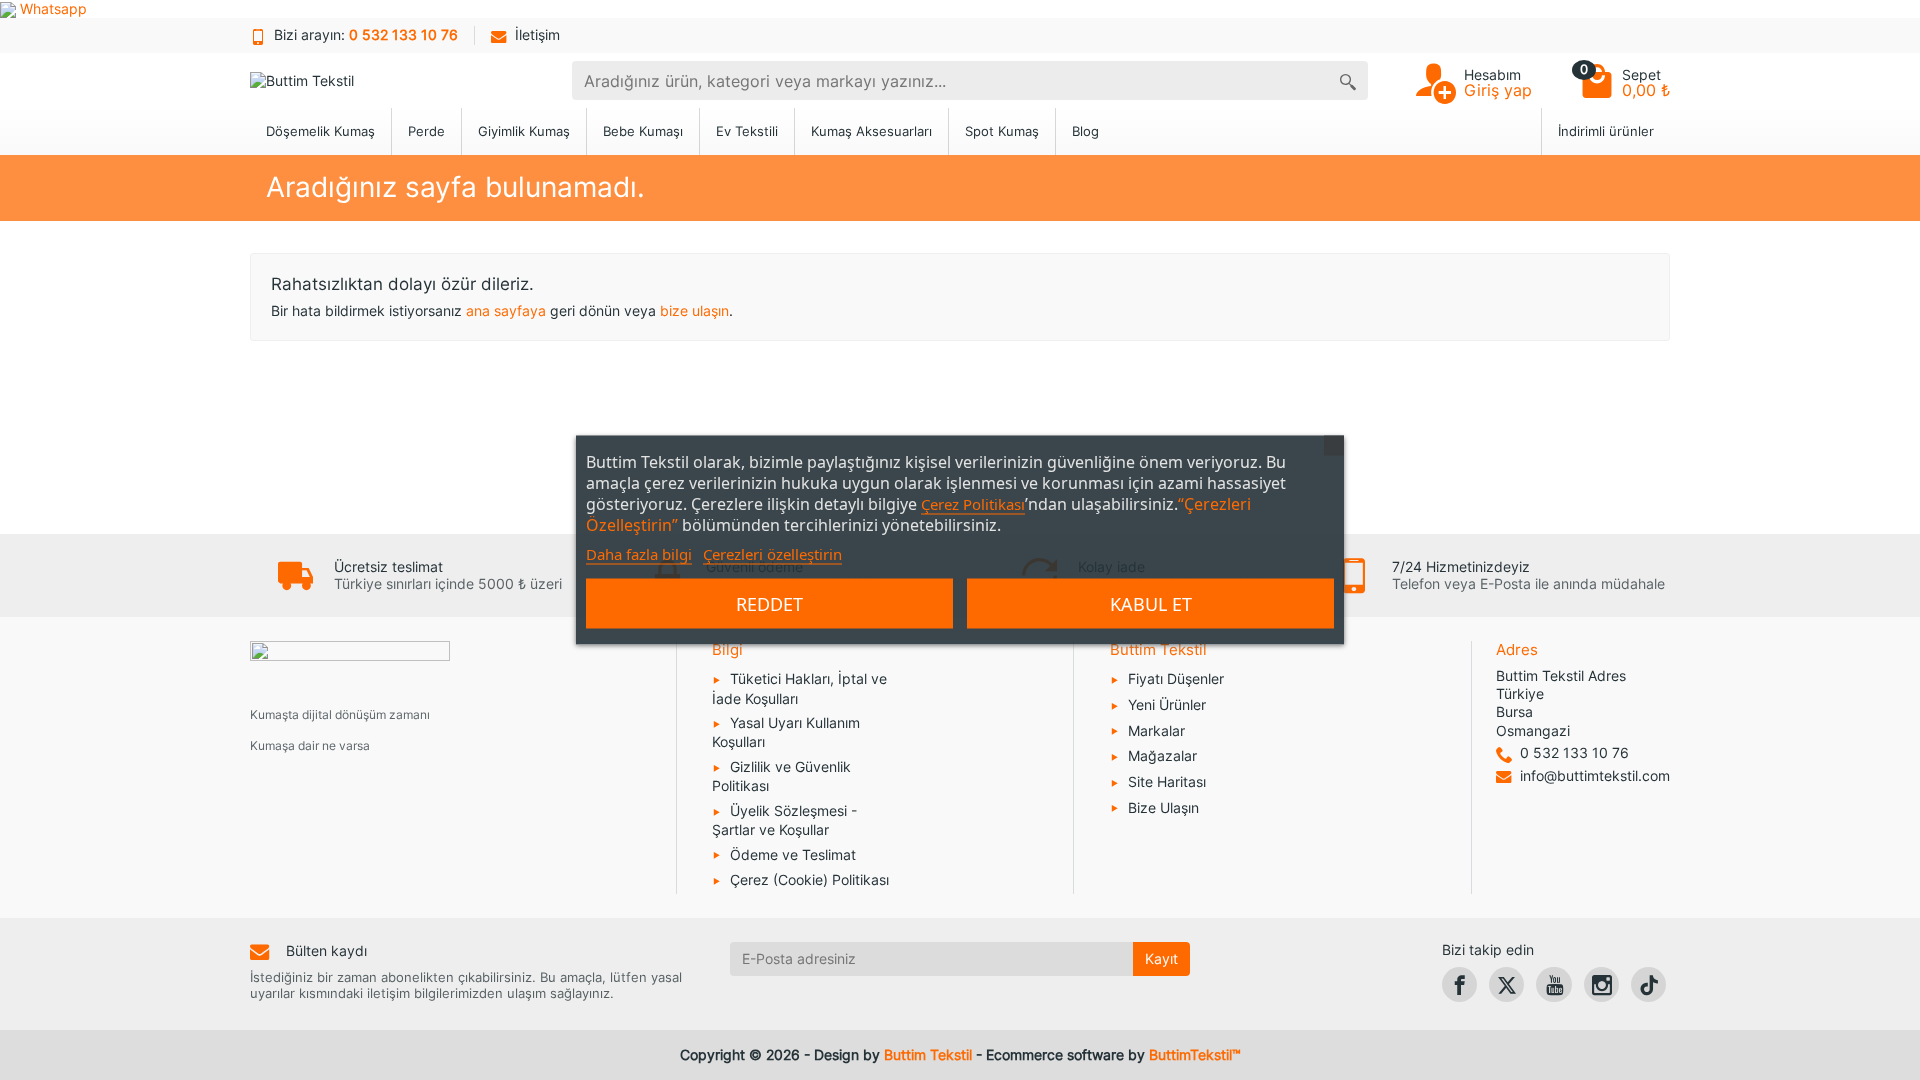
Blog (1085, 131)
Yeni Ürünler (1167, 704)
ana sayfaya (506, 310)
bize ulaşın (694, 310)
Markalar (1156, 730)
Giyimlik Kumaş (524, 131)
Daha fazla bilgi (639, 554)
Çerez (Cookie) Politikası (809, 879)
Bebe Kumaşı (643, 131)
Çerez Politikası (973, 504)
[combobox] (950, 80)
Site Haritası (1167, 781)
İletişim (537, 34)
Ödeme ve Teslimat (793, 854)
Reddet (769, 604)
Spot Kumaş (1002, 131)
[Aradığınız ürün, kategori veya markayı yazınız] (1348, 80)
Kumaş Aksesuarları (871, 131)
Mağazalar (1162, 755)
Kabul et (1151, 604)
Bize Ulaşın (1163, 807)
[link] (1459, 984)
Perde (426, 131)
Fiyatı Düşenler (1176, 678)
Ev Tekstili (747, 131)
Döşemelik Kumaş (320, 131)
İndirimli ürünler (1606, 131)
